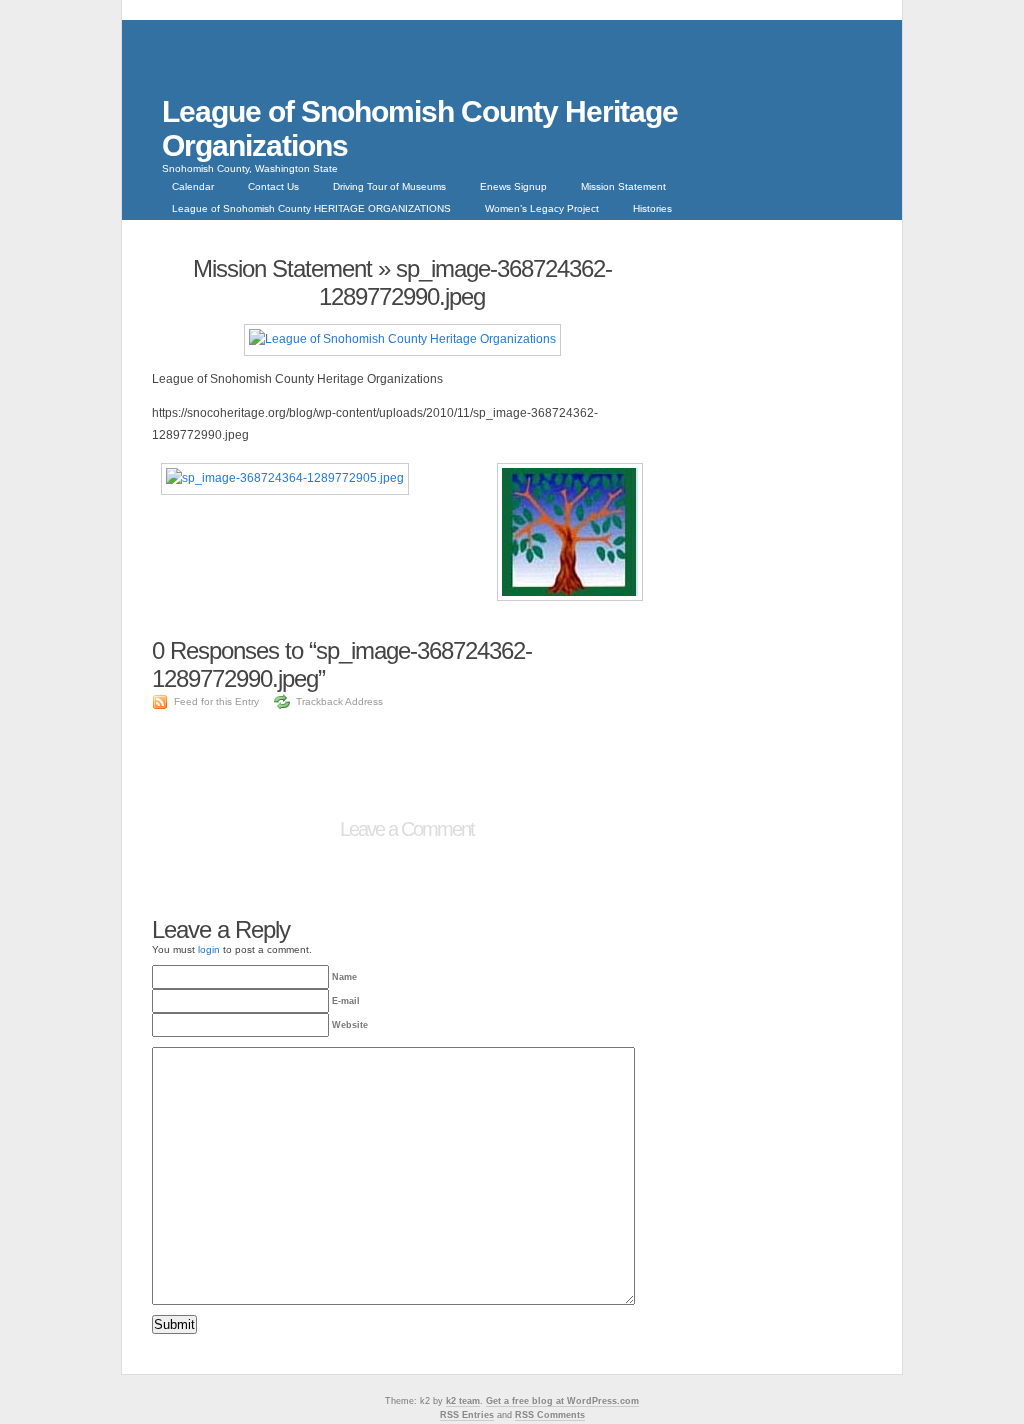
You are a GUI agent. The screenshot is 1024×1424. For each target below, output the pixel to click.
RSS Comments (550, 1415)
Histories (652, 208)
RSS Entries (467, 1415)
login (209, 949)
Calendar (193, 186)
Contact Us (273, 186)
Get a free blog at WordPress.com (562, 1401)
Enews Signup (513, 186)
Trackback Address (339, 701)
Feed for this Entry (216, 701)
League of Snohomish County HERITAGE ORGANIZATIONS (311, 208)
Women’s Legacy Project (542, 208)
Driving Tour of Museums (389, 186)
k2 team (463, 1401)
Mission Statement (623, 186)
